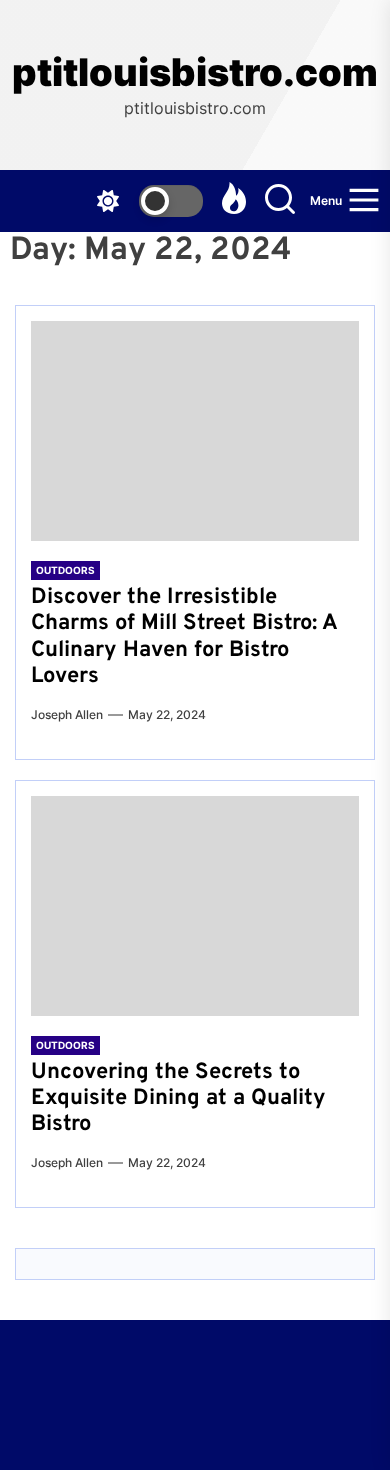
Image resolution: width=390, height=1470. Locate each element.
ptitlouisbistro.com (195, 72)
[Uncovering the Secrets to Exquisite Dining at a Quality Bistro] (195, 906)
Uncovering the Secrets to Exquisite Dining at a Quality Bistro (178, 1099)
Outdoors (65, 570)
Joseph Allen (67, 714)
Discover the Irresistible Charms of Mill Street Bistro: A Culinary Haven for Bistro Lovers (184, 637)
